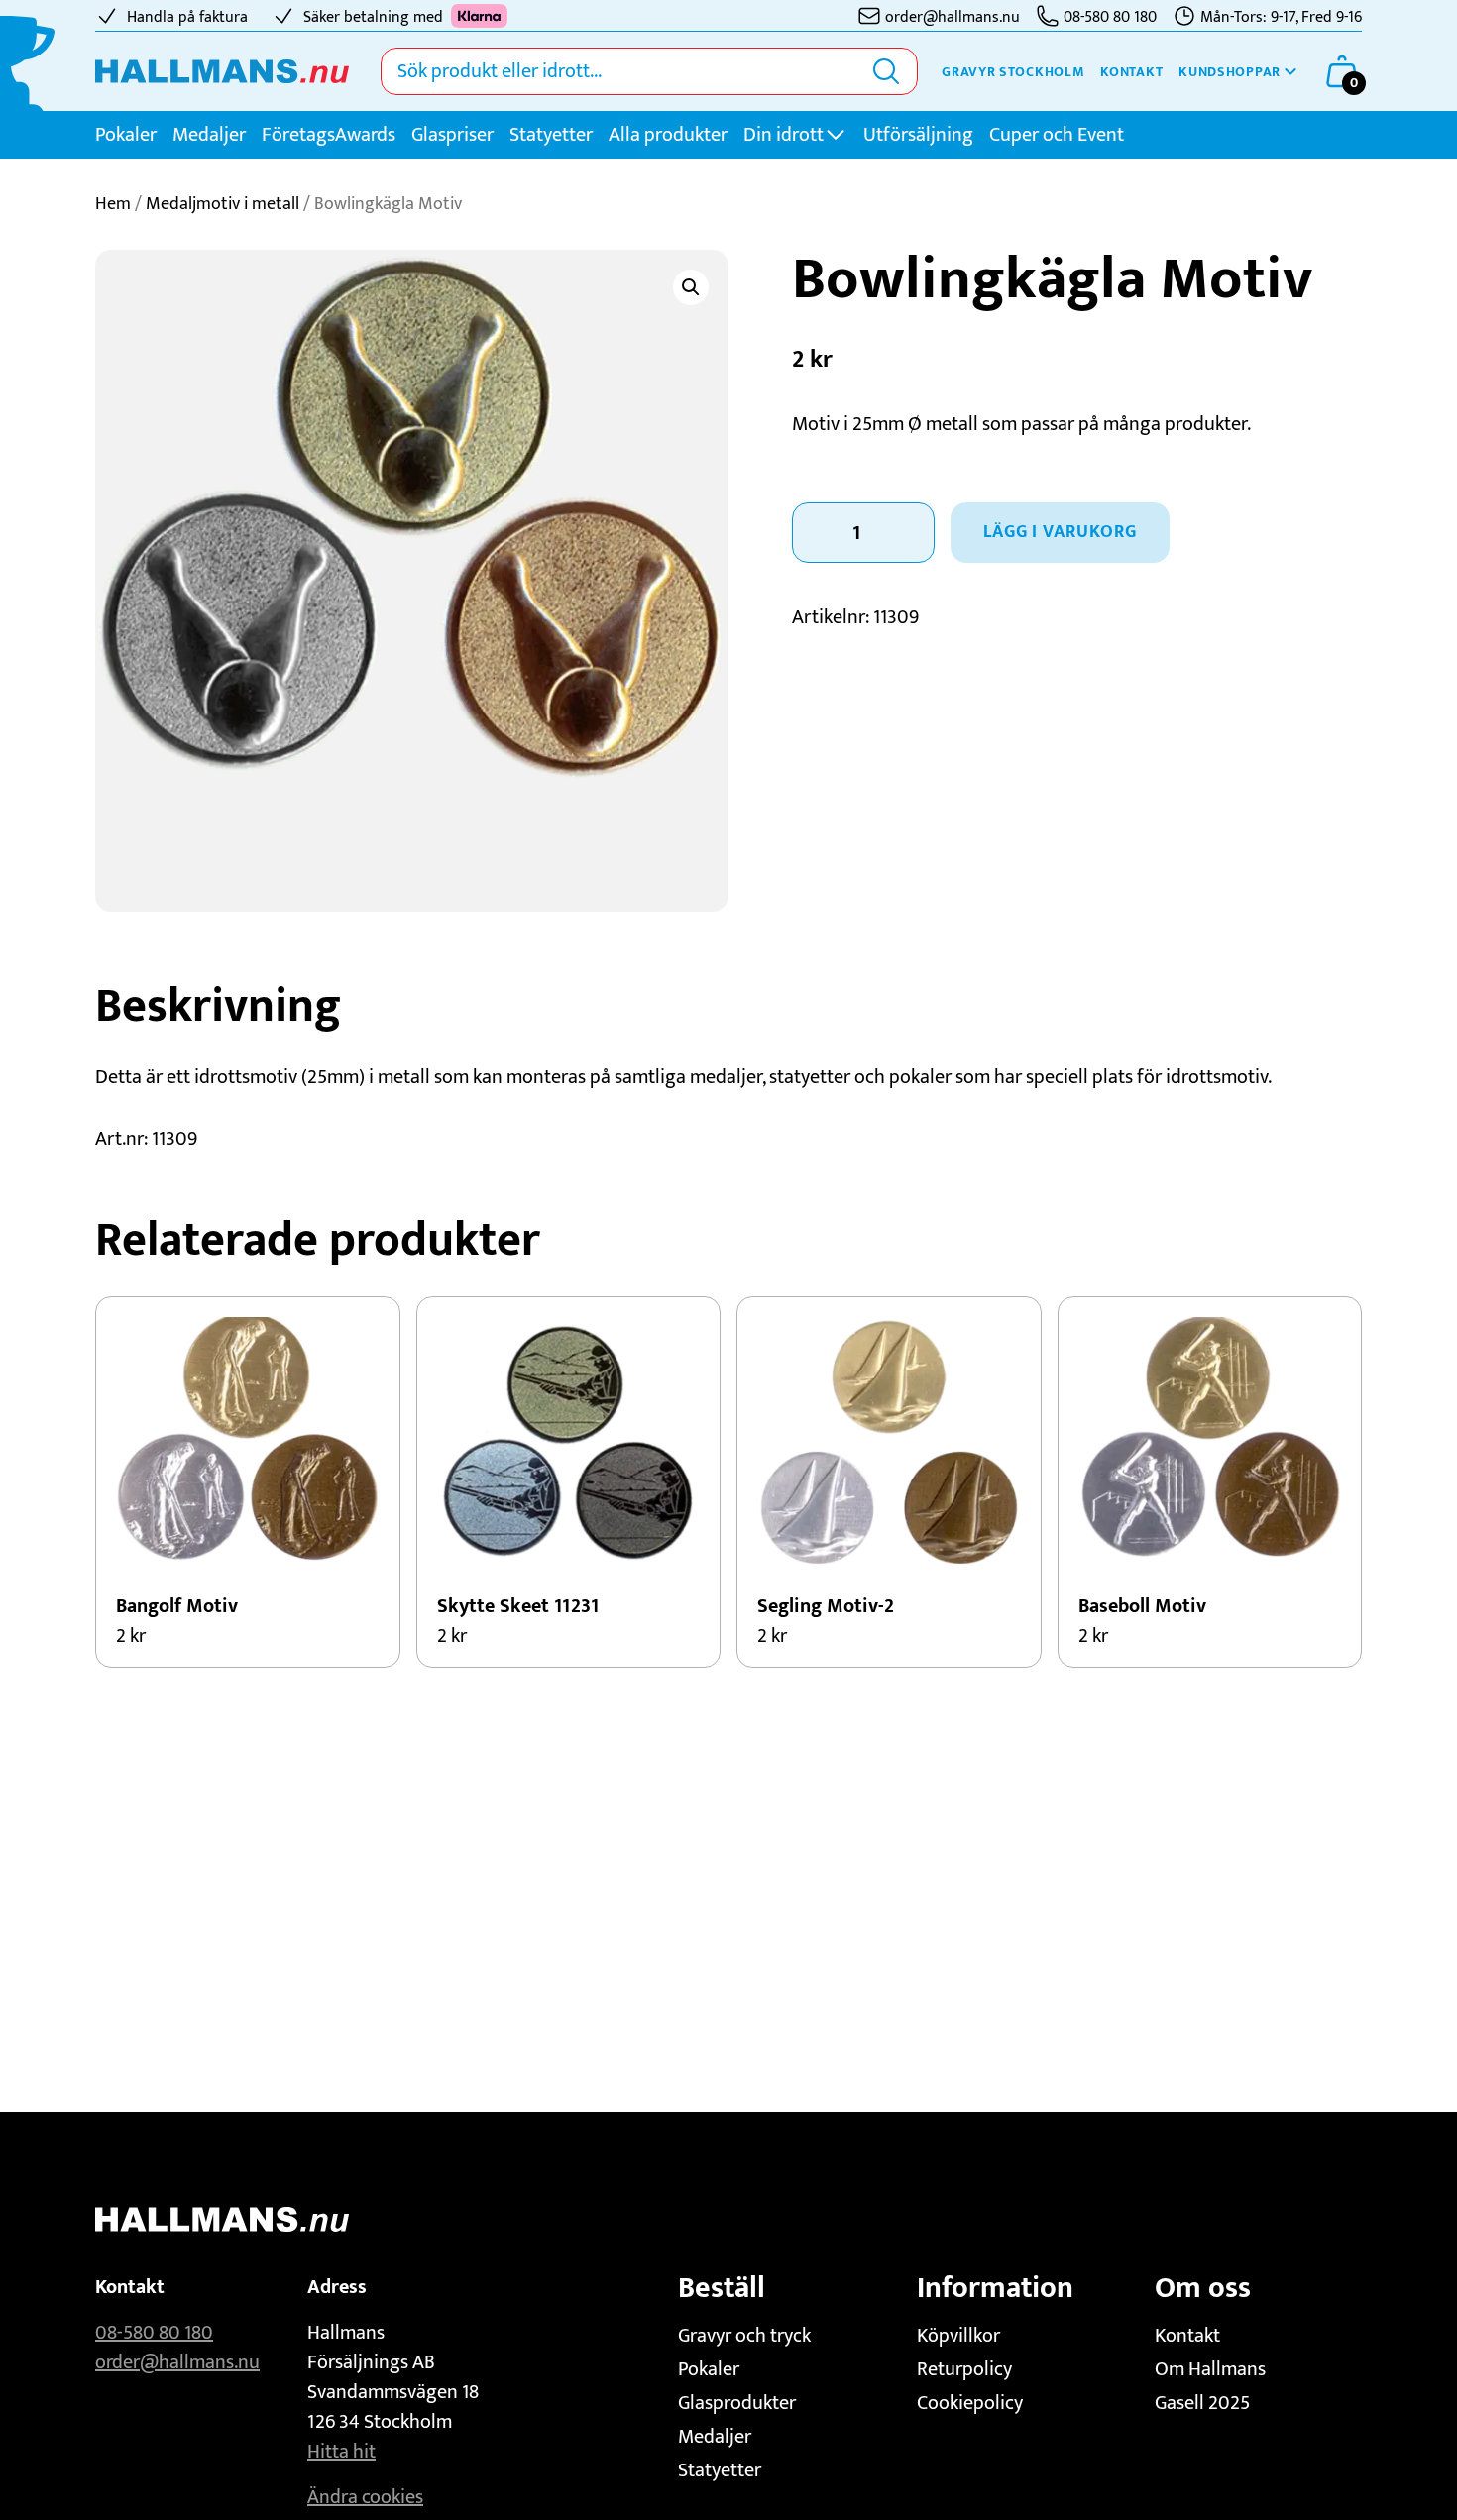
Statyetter (551, 135)
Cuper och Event (1057, 135)
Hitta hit (341, 2452)
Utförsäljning (918, 135)
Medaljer (209, 135)
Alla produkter (668, 135)
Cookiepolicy (970, 2403)
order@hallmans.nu (177, 2362)
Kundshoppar (1230, 72)
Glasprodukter (737, 2403)
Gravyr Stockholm (1013, 72)
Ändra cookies (365, 2497)
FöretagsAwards (329, 135)
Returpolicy (964, 2369)
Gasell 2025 (1202, 2403)
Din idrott (784, 135)
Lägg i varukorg (1060, 532)
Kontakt (1131, 72)
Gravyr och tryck (744, 2336)
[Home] (222, 71)
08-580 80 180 (154, 2333)
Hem (113, 204)
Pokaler (126, 135)
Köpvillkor (958, 2336)
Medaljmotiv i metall (223, 204)
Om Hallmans (1210, 2369)
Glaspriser (452, 135)
